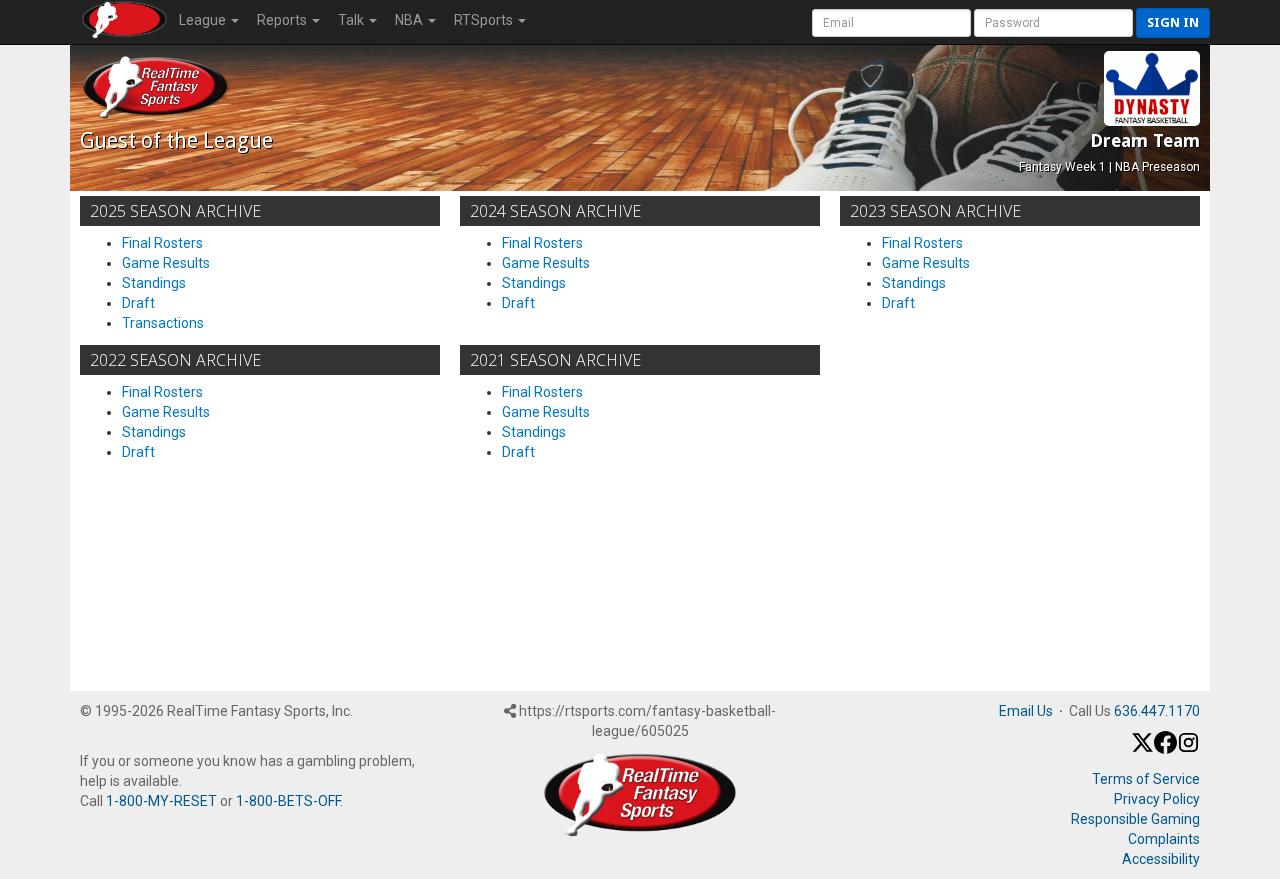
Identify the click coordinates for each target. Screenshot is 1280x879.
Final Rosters (162, 243)
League (204, 20)
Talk (352, 20)
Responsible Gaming (1135, 819)
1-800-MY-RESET (161, 801)
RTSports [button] (485, 20)
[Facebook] (1165, 749)
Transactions (163, 323)
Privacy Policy (1157, 799)
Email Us (1026, 711)
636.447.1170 (1157, 711)
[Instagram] (1188, 749)
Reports (283, 20)
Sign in (1173, 22)
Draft (138, 303)
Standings (154, 283)
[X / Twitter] (1142, 749)
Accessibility (1161, 859)
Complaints (1164, 839)
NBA (410, 20)
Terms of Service (1146, 779)
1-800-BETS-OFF (288, 801)
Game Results (166, 263)
